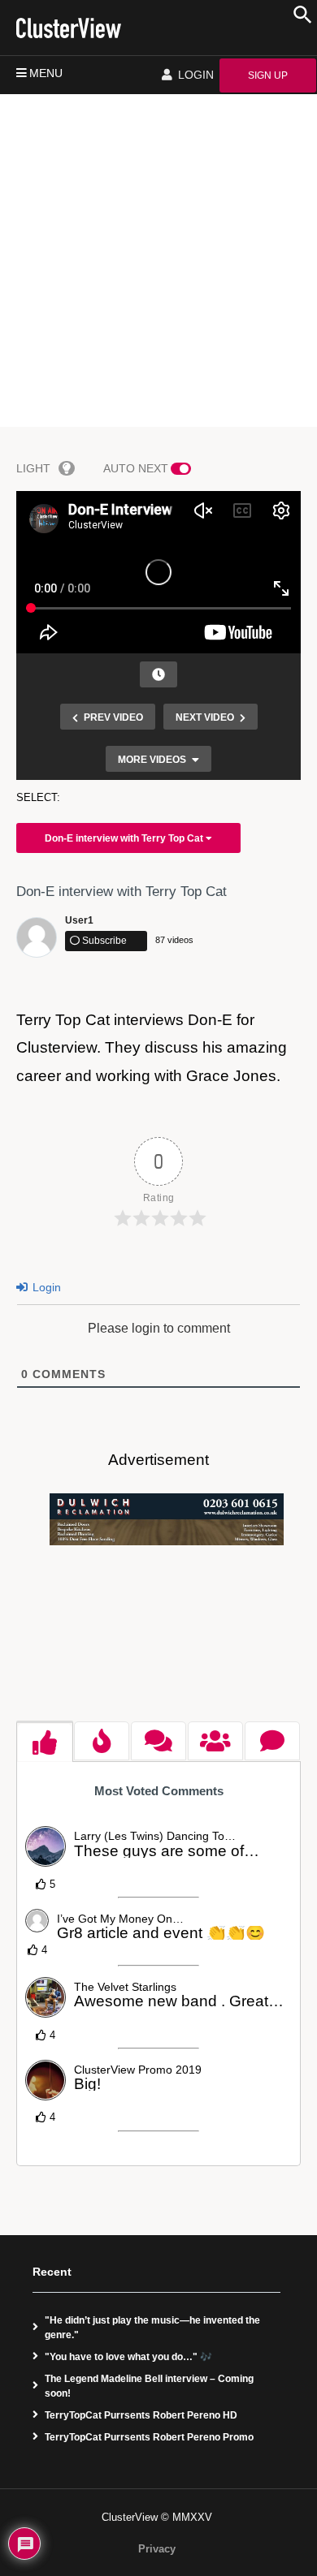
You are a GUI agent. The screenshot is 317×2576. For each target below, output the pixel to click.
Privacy (157, 2549)
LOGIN (194, 75)
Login (45, 1287)
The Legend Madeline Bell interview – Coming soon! (149, 2386)
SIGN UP (268, 75)
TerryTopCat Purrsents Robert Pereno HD (141, 2415)
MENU (46, 73)
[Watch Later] (158, 674)
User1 (79, 920)
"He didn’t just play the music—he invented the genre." (152, 2328)
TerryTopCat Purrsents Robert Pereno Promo (149, 2437)
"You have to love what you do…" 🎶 (128, 2357)
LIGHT (33, 468)
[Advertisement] (158, 261)
